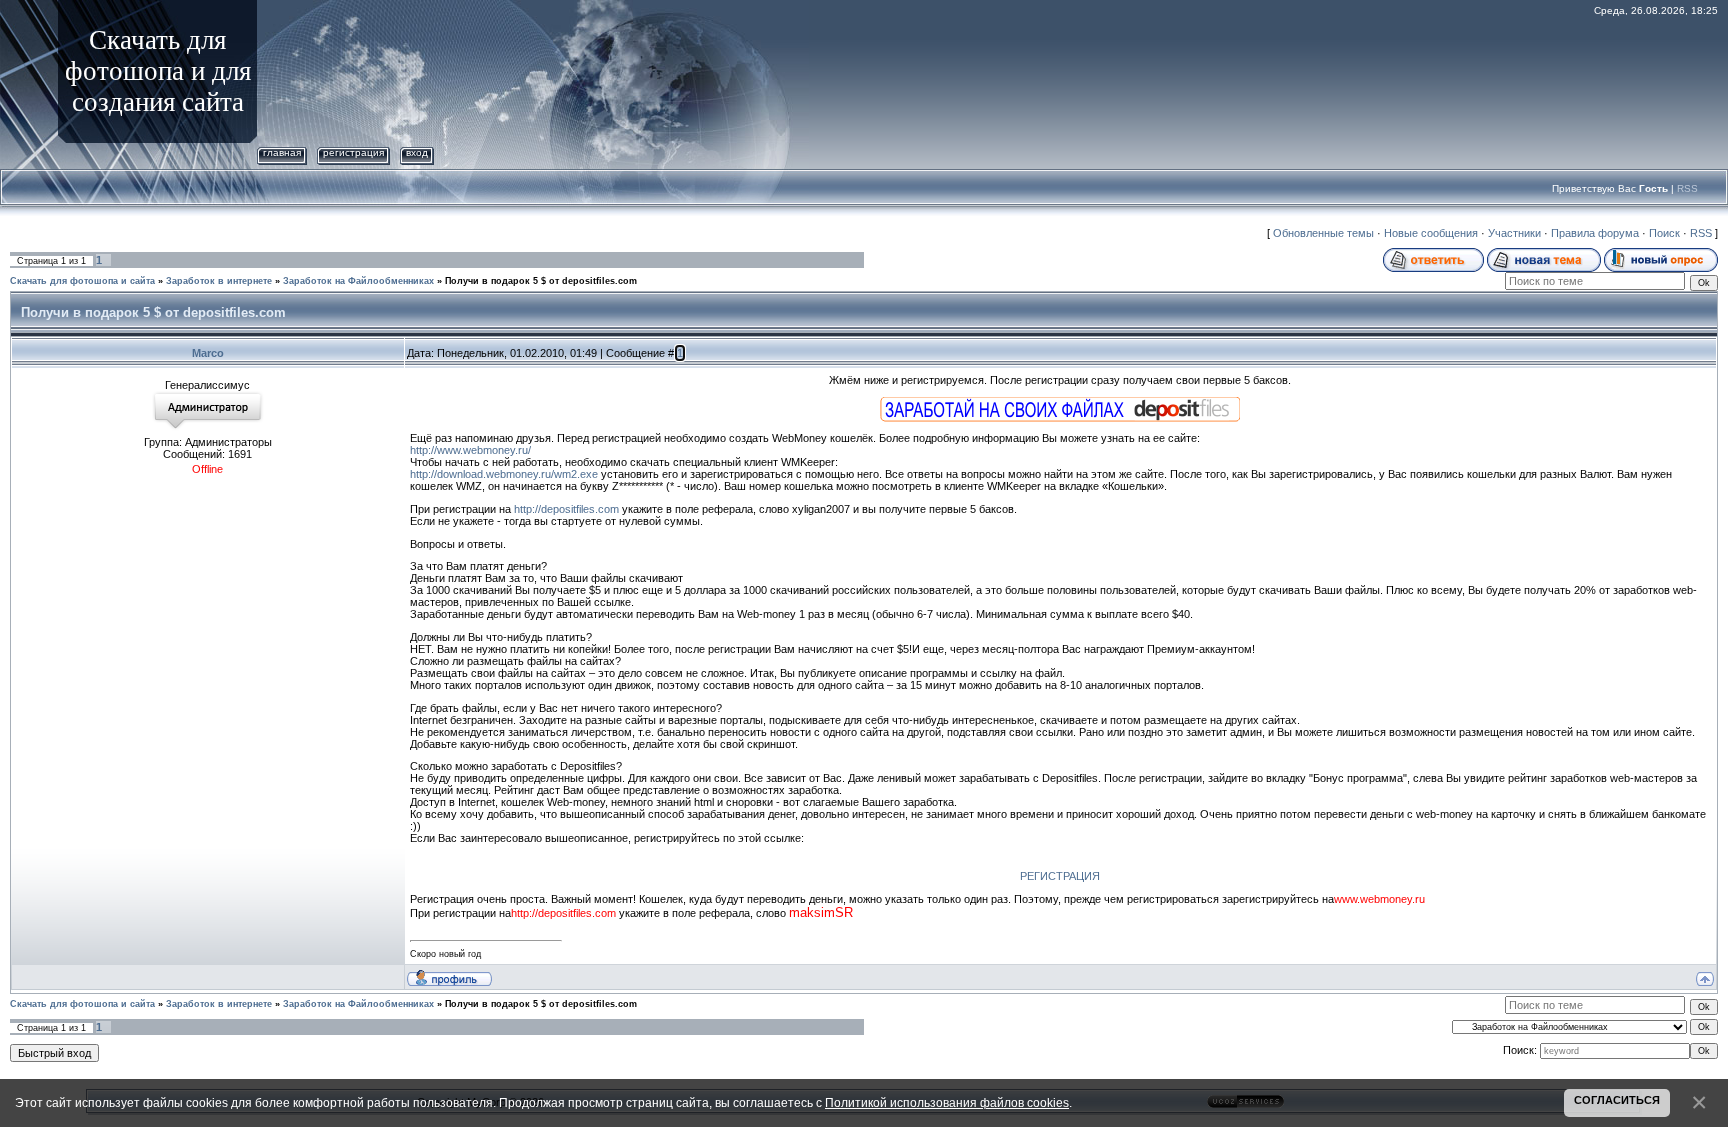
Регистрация (353, 152)
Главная (282, 152)
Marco (208, 353)
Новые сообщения (1431, 233)
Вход (417, 152)
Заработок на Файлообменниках (358, 281)
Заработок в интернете (219, 281)
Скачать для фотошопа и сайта (82, 281)
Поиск (1664, 233)
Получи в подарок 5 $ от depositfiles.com (541, 281)
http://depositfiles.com (566, 509)
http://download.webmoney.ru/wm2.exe (505, 474)
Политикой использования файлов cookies (947, 1102)
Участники (1514, 233)
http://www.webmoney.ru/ (470, 450)
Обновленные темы (1323, 233)
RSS (1687, 188)
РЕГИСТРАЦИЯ (1060, 876)
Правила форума (1595, 233)
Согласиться (1617, 1100)
